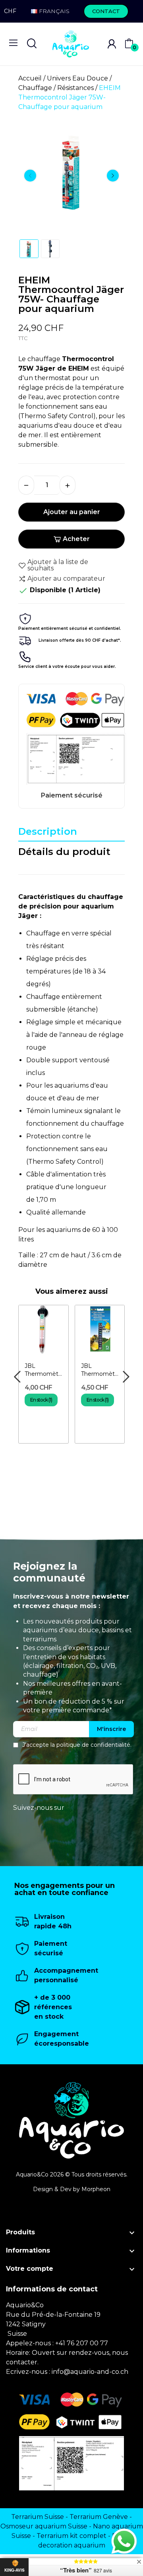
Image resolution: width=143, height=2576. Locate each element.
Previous (30, 176)
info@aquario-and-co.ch (90, 2372)
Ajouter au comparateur (66, 579)
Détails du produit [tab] (64, 852)
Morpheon (96, 2189)
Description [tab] (48, 831)
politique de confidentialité (93, 1745)
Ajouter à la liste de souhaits (58, 565)
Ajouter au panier (72, 512)
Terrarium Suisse (38, 2517)
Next (113, 176)
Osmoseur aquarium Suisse (44, 2526)
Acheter (76, 539)
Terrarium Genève (99, 2517)
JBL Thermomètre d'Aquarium (43, 1370)
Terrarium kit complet (71, 2536)
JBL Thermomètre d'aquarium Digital (100, 1370)
